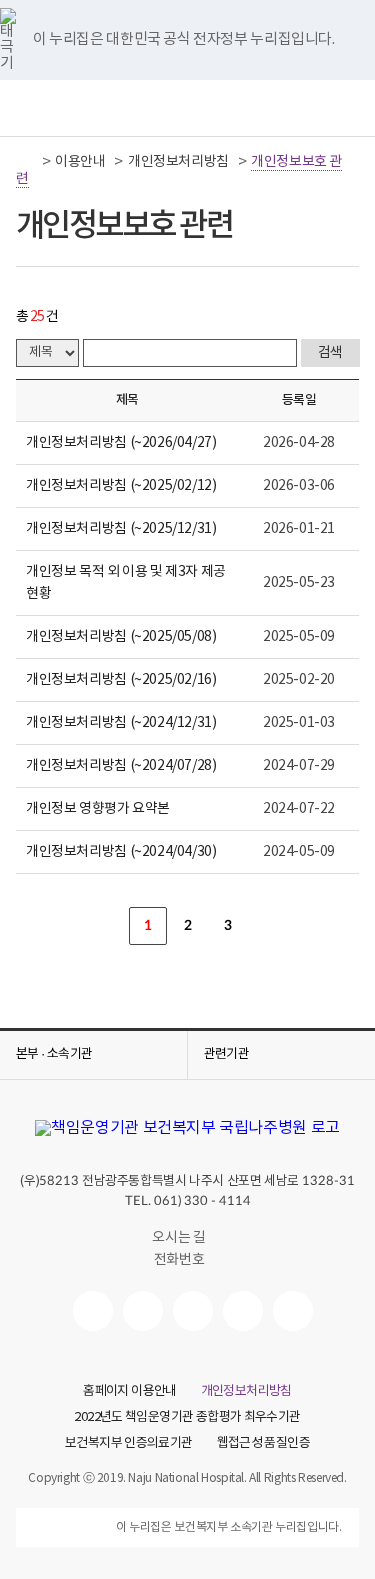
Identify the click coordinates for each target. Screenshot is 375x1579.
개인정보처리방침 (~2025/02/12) (121, 486)
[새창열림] (93, 1311)
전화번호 (179, 1260)
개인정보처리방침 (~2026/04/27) (121, 443)
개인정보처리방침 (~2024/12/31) (121, 723)
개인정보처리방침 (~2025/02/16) (121, 680)
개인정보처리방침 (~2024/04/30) (121, 852)
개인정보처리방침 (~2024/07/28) (121, 766)
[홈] (27, 162)
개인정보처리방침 (178, 162)
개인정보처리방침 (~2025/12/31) (121, 529)
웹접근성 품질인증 (263, 1444)
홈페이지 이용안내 (129, 1392)
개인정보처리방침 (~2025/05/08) (121, 637)
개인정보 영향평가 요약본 (98, 809)
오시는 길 (178, 1238)
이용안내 (80, 162)
